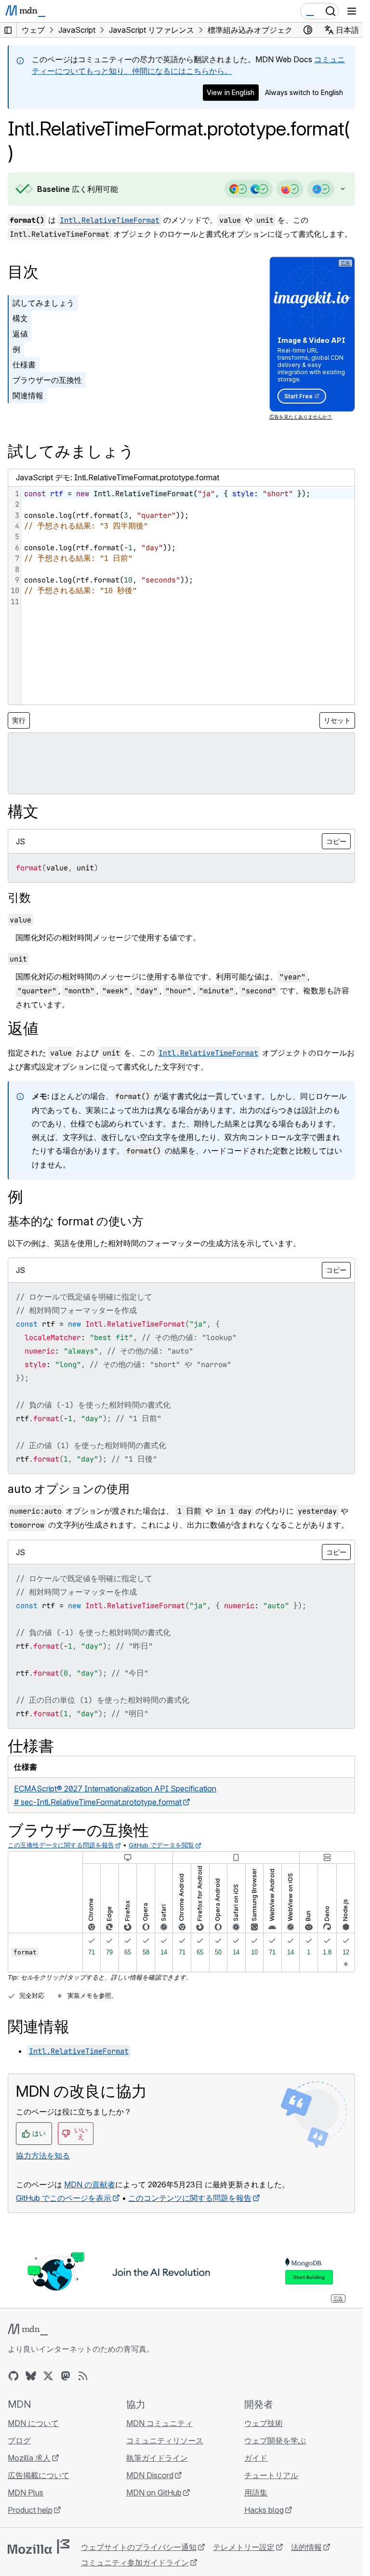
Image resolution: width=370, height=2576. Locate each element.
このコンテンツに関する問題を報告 (190, 2198)
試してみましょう (43, 303)
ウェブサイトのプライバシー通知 (139, 2547)
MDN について (33, 2423)
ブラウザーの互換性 (47, 380)
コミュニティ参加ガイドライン (135, 2562)
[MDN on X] (48, 2376)
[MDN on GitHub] (13, 2376)
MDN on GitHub (154, 2493)
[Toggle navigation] (352, 11)
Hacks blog (264, 2510)
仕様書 (24, 365)
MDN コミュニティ (159, 2423)
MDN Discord (150, 2475)
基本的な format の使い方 (76, 1221)
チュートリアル (271, 2475)
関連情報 (28, 395)
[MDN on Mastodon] (66, 2376)
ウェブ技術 (264, 2423)
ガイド (256, 2458)
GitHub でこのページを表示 (64, 2198)
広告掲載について (39, 2475)
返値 (20, 334)
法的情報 (306, 2547)
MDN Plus (26, 2493)
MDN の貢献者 (90, 2184)
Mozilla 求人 (29, 2458)
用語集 (256, 2493)
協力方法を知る (43, 2156)
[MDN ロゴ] (28, 2330)
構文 (20, 318)
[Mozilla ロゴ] (39, 2547)
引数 (19, 898)
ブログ (19, 2440)
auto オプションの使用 (69, 1489)
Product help (30, 2510)
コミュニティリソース (165, 2440)
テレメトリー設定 (244, 2547)
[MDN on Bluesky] (31, 2376)
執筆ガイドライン (157, 2458)
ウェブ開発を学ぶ (275, 2440)
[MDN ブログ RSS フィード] (83, 2376)
